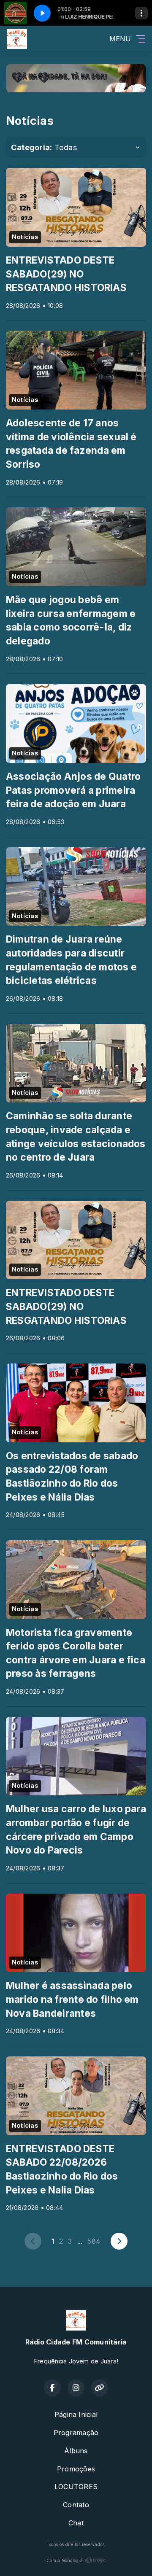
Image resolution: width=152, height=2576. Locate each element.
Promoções (76, 2469)
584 (94, 2241)
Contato (76, 2505)
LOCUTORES (76, 2487)
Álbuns (76, 2451)
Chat (76, 2523)
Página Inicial (76, 2414)
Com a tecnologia (65, 2560)
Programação (76, 2433)
